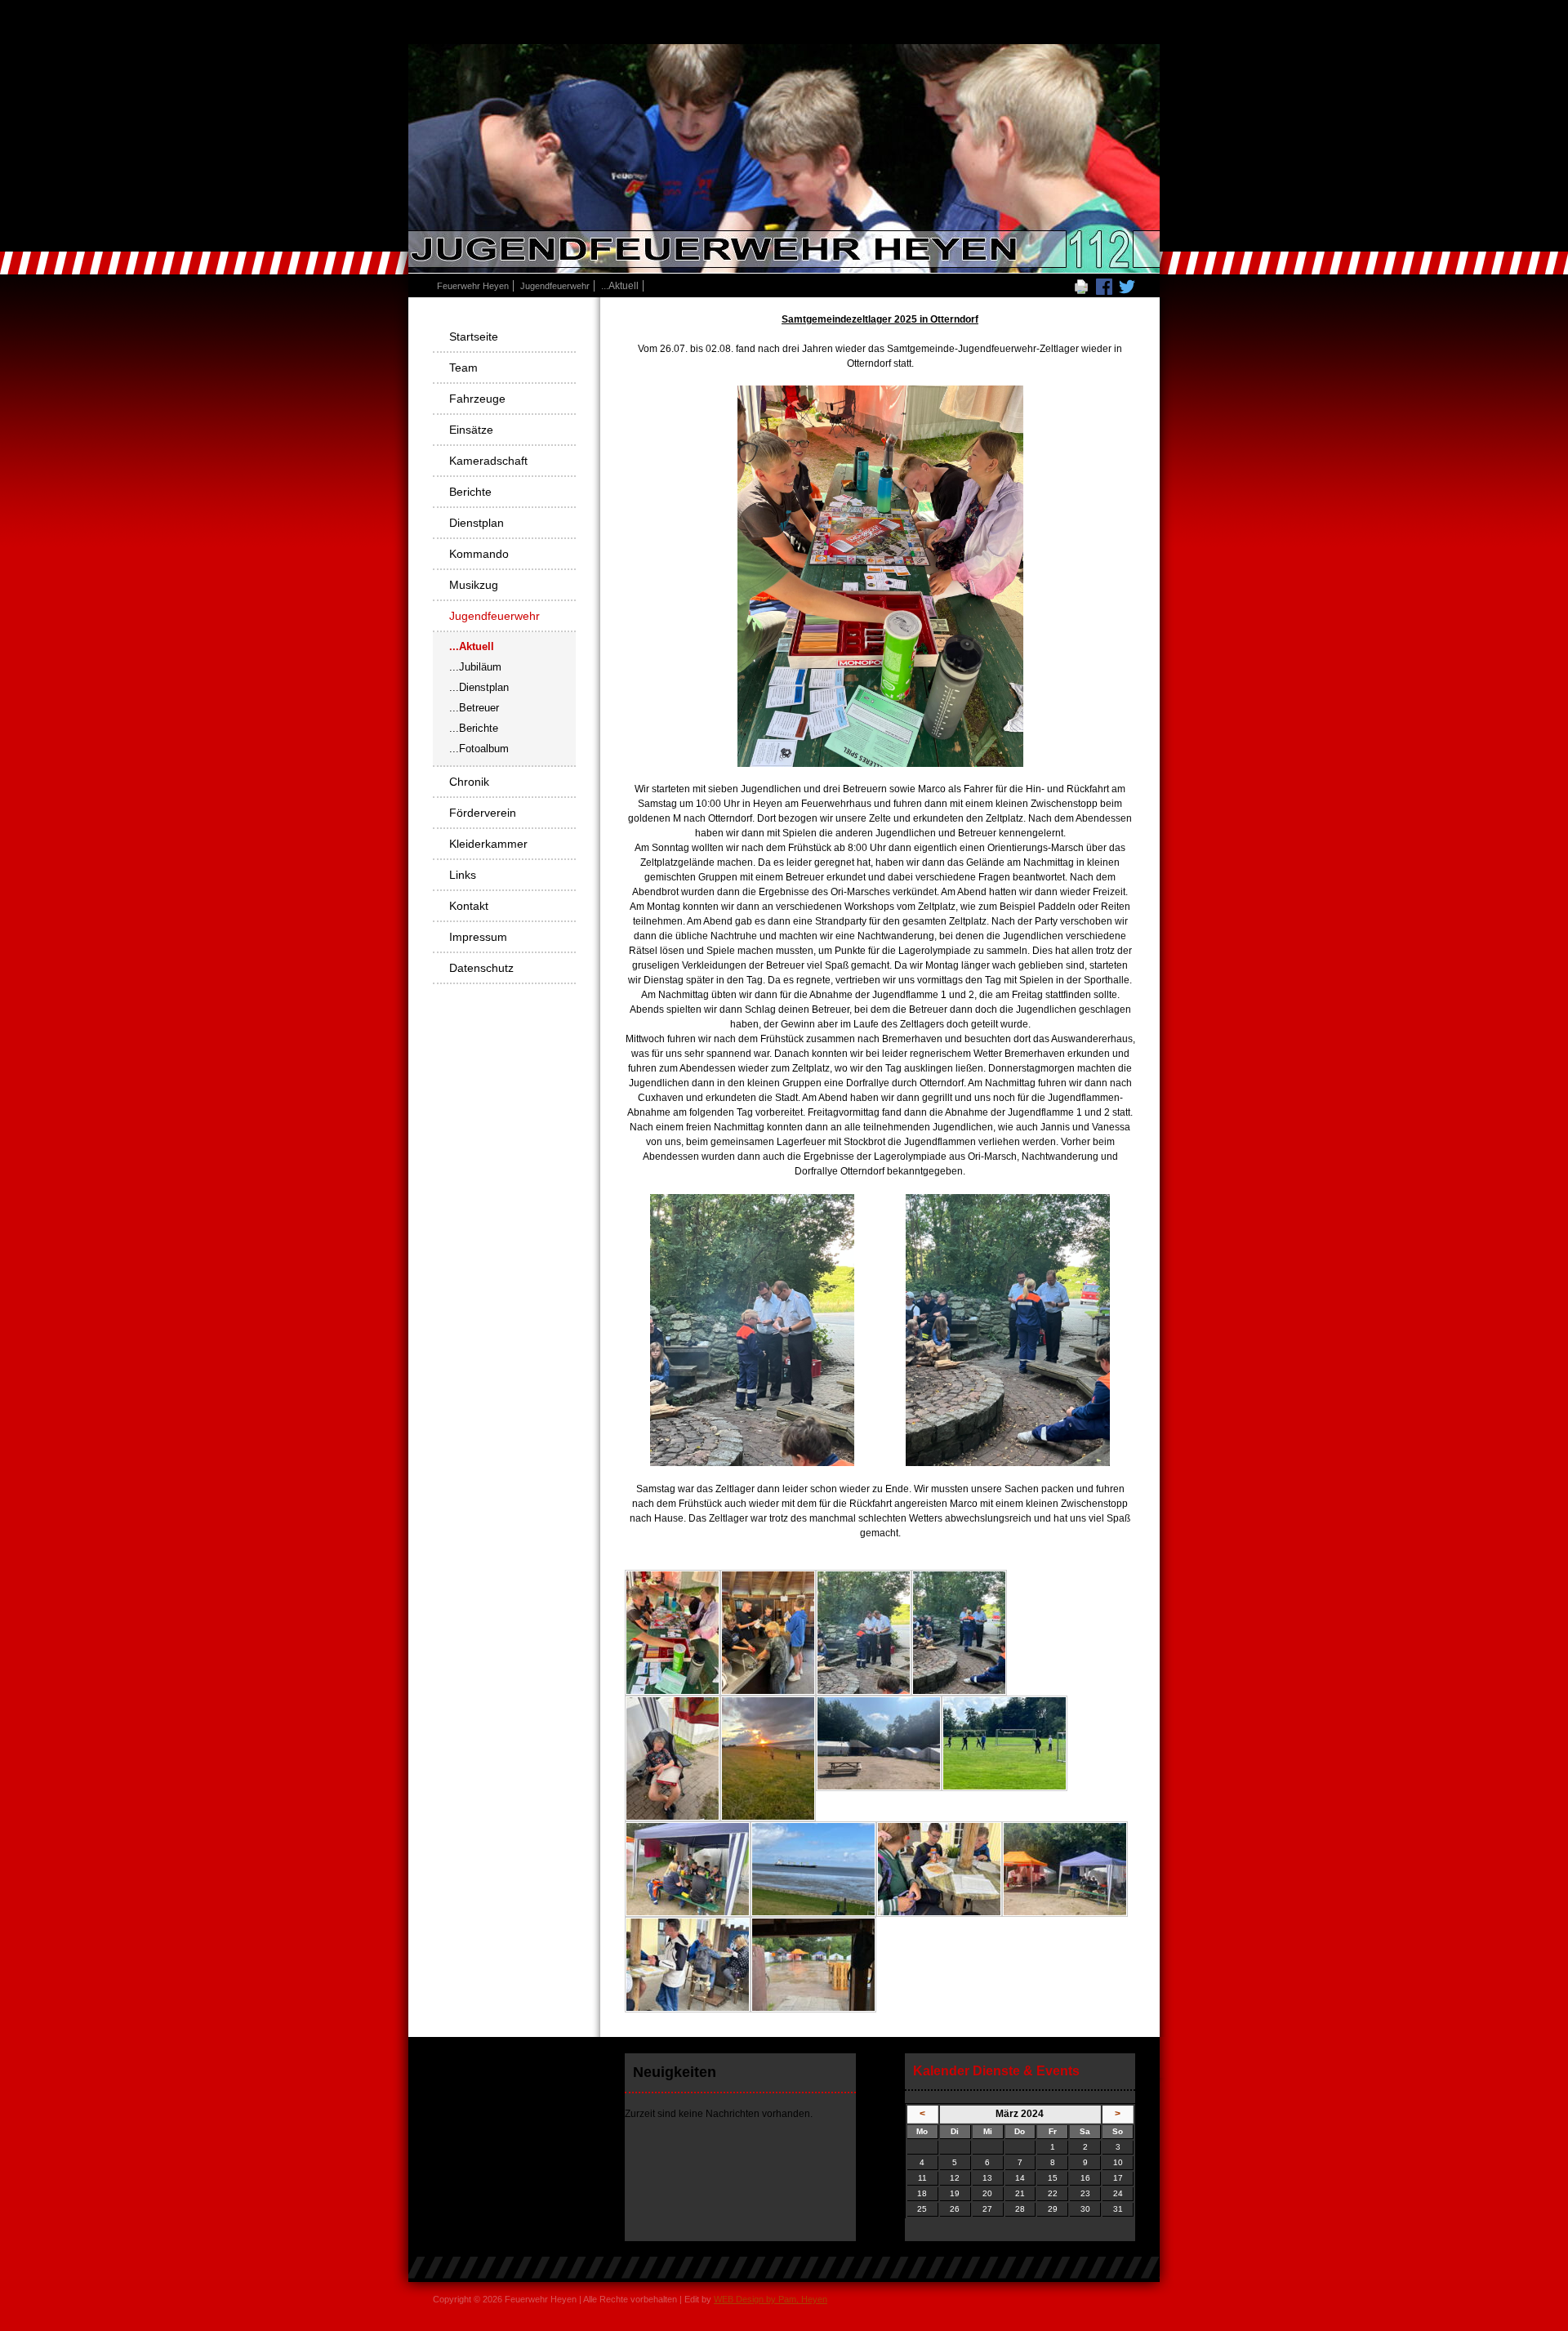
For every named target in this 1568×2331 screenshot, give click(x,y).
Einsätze (471, 430)
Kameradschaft (488, 461)
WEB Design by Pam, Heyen (771, 2299)
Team (463, 368)
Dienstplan (477, 523)
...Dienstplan (479, 687)
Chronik (469, 782)
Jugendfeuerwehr (555, 286)
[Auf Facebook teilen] (1104, 286)
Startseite (474, 337)
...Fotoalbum (479, 749)
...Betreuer (474, 708)
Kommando (479, 554)
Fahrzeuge (477, 399)
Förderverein (483, 813)
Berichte (470, 492)
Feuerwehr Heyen (473, 286)
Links (463, 875)
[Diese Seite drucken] (1081, 286)
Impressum (478, 937)
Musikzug (474, 585)
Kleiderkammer (488, 844)
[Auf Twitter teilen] (1127, 286)
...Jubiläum (475, 667)
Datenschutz (481, 968)
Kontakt (469, 906)
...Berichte (474, 728)
